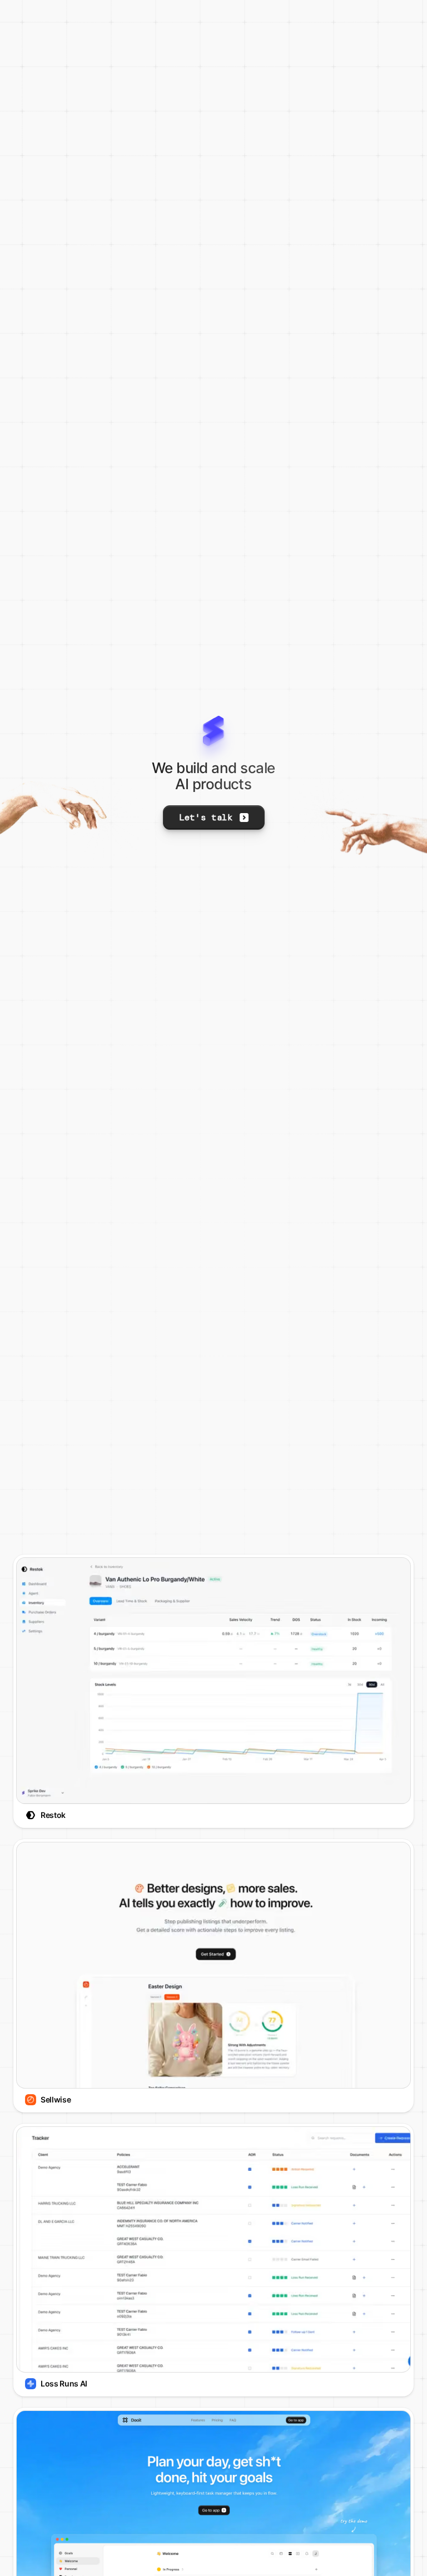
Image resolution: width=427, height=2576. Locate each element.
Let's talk (206, 817)
